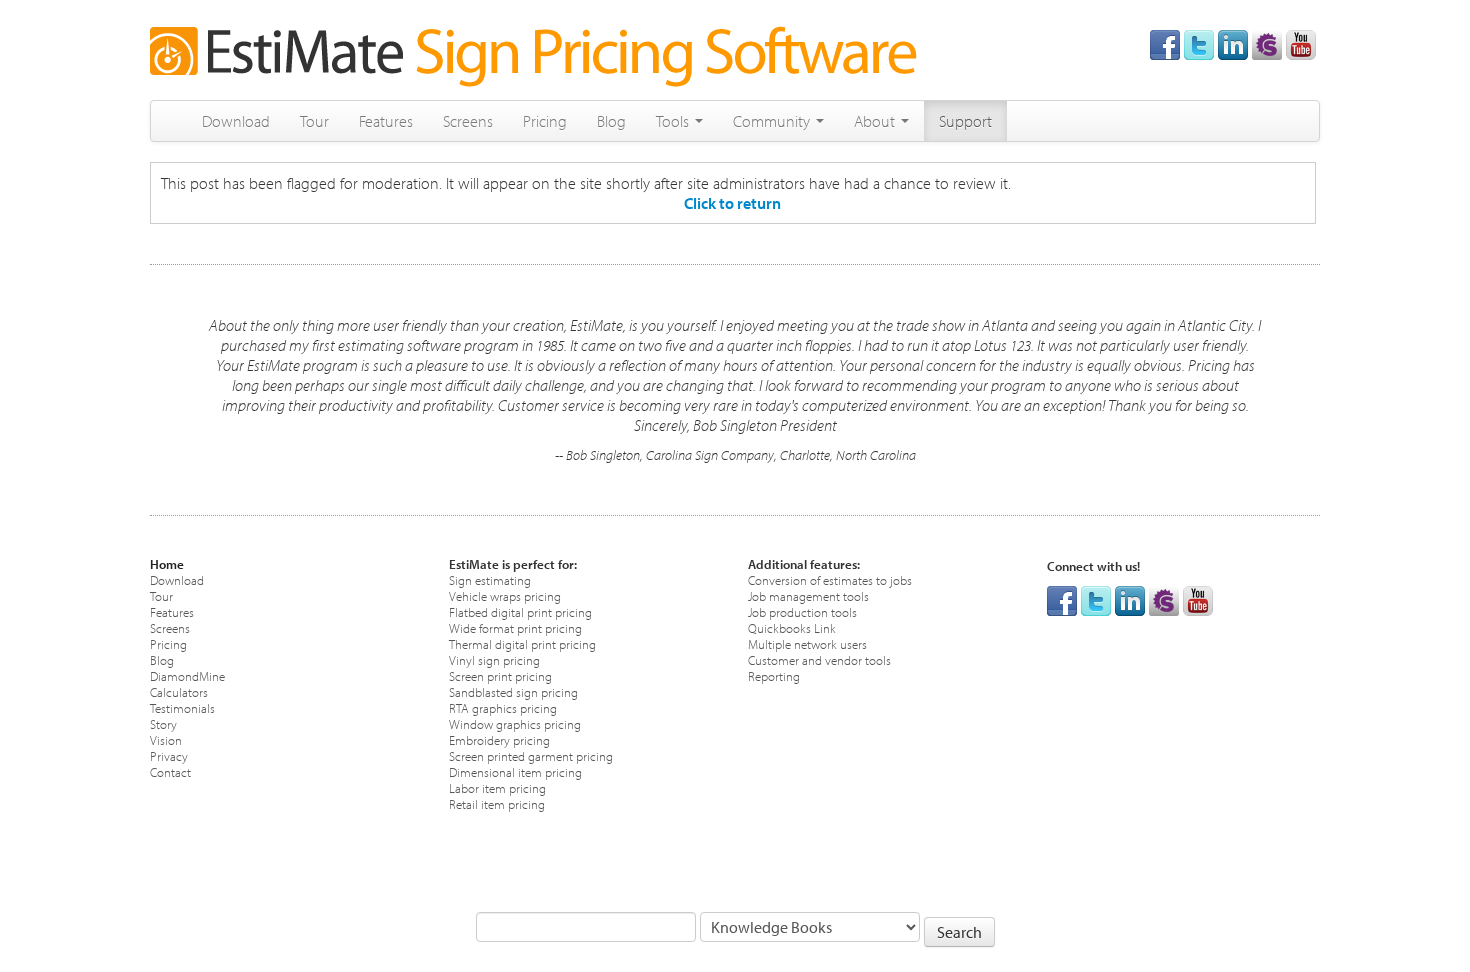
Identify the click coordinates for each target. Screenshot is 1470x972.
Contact (170, 771)
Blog (611, 121)
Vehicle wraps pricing (505, 595)
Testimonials (182, 707)
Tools (674, 121)
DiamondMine (187, 675)
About (876, 121)
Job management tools (808, 595)
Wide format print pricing (515, 627)
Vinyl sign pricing (494, 659)
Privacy (169, 755)
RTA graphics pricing (503, 707)
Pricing (545, 121)
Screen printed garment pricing (531, 755)
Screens (468, 121)
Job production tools (802, 611)
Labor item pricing (497, 787)
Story (163, 723)
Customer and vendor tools (819, 659)
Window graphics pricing (515, 723)
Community (773, 121)
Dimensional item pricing (515, 771)
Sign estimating (490, 579)
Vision (166, 739)
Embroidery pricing (499, 739)
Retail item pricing (497, 803)
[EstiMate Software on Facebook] (1165, 43)
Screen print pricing (500, 675)
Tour (314, 121)
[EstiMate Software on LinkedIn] (1233, 43)
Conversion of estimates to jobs (830, 579)
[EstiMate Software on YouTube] (1301, 43)
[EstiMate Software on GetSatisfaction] (1267, 43)
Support (965, 121)
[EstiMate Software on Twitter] (1199, 43)
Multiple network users (807, 643)
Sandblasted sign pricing (513, 691)
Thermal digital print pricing (522, 643)
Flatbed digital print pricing (520, 611)
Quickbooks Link (792, 627)
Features (386, 121)
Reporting (774, 675)
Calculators (179, 691)
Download (236, 121)
